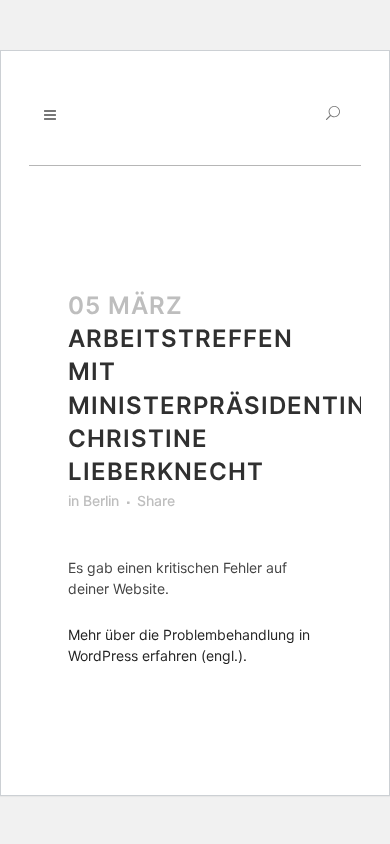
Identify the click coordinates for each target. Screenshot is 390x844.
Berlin (101, 500)
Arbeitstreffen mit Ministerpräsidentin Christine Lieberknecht (217, 405)
